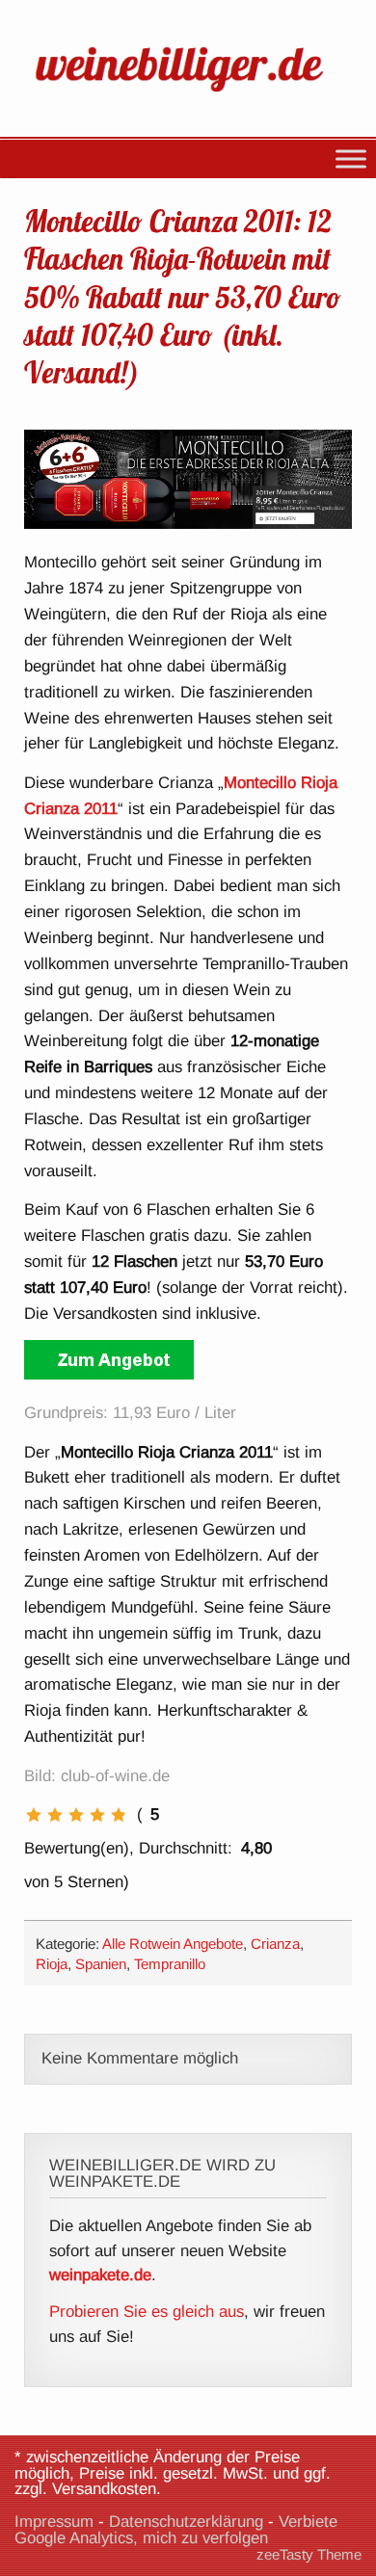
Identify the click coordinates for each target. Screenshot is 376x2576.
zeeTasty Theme (309, 2554)
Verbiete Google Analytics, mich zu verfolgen (176, 2530)
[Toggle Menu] (351, 158)
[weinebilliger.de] (188, 95)
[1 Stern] (34, 1815)
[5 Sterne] (119, 1815)
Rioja (52, 1964)
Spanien (101, 1964)
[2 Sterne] (55, 1815)
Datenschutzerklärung (186, 2522)
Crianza (275, 1944)
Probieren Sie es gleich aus (147, 2312)
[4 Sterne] (97, 1815)
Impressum (54, 2522)
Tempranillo (170, 1964)
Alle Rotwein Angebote (173, 1944)
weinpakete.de (100, 2275)
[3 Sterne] (76, 1815)
